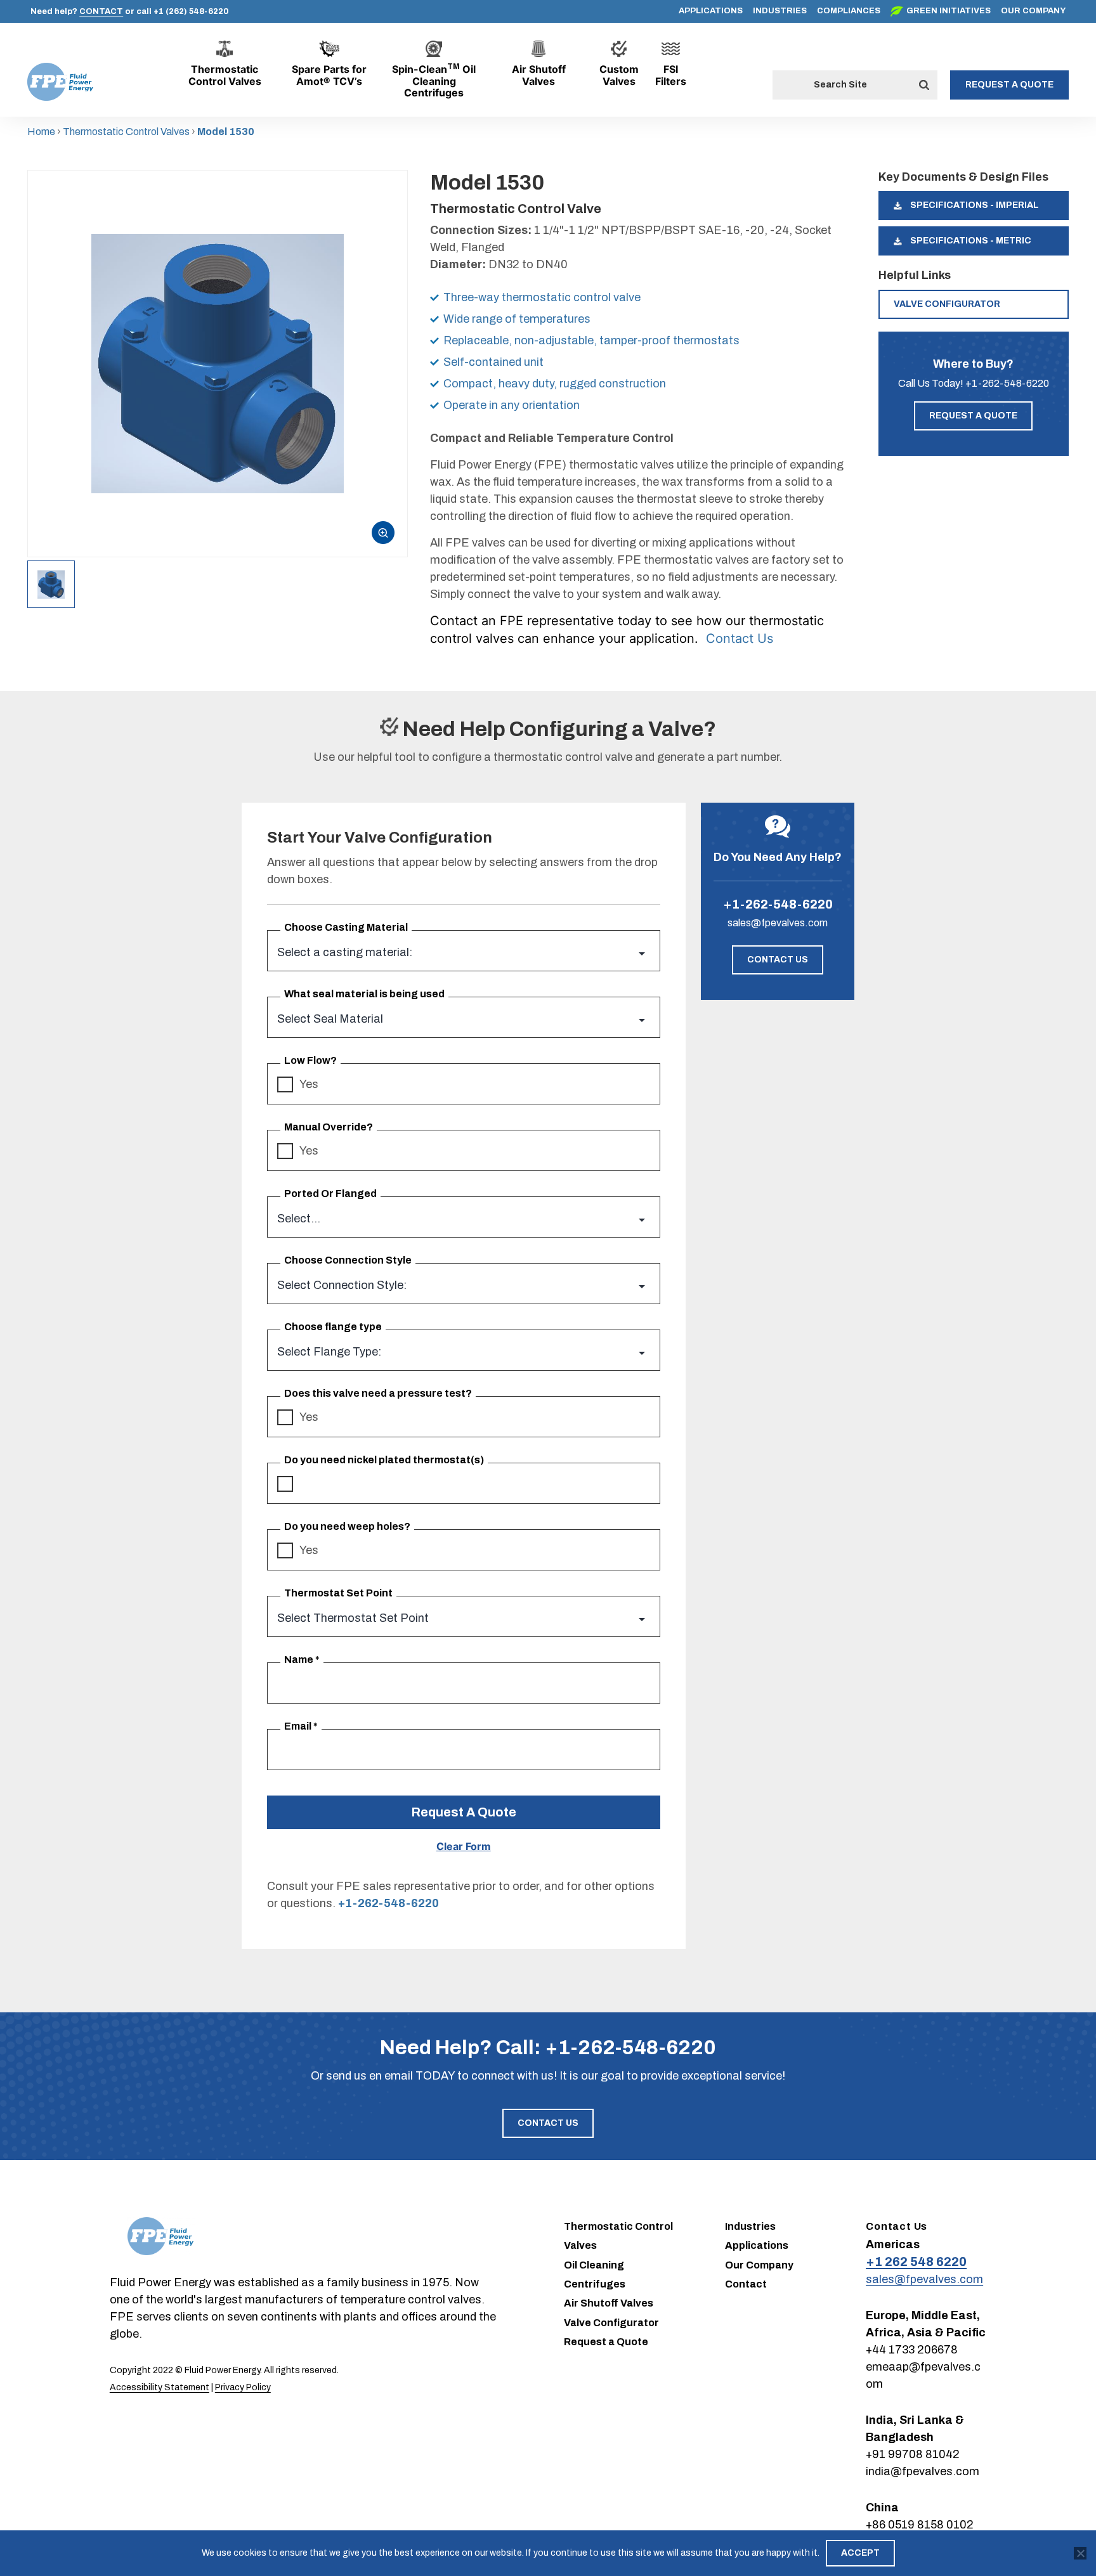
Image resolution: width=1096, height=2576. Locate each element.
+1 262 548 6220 (916, 2262)
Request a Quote (1009, 85)
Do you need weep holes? (347, 1526)
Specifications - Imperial (974, 205)
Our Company (1033, 11)
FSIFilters (671, 75)
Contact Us (740, 638)
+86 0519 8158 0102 (920, 2525)
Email (301, 1726)
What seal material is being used (364, 994)
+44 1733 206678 (912, 2350)
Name (302, 1660)
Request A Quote (464, 1812)
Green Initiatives (949, 11)
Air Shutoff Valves (539, 75)
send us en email (369, 2076)
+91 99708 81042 (913, 2454)
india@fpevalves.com (923, 2471)
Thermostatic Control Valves (225, 75)
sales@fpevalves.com (778, 923)
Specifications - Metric (970, 241)
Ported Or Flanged (330, 1194)
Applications (711, 11)
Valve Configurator (947, 304)
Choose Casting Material (346, 927)
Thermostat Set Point (338, 1593)
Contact (746, 2284)
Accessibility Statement (160, 2387)
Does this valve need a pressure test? (378, 1393)
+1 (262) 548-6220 (191, 11)
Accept (860, 2553)
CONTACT (101, 11)
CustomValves (619, 75)
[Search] (924, 85)
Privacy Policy (243, 2387)
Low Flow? (310, 1060)
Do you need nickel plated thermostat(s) (384, 1460)
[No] (1080, 2553)
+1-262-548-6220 (1007, 383)
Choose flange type (333, 1327)
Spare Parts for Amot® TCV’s (329, 75)
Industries (780, 11)
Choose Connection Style (348, 1260)
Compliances (849, 11)
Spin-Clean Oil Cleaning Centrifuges (434, 81)
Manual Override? (329, 1127)
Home (41, 132)
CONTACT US (778, 960)
